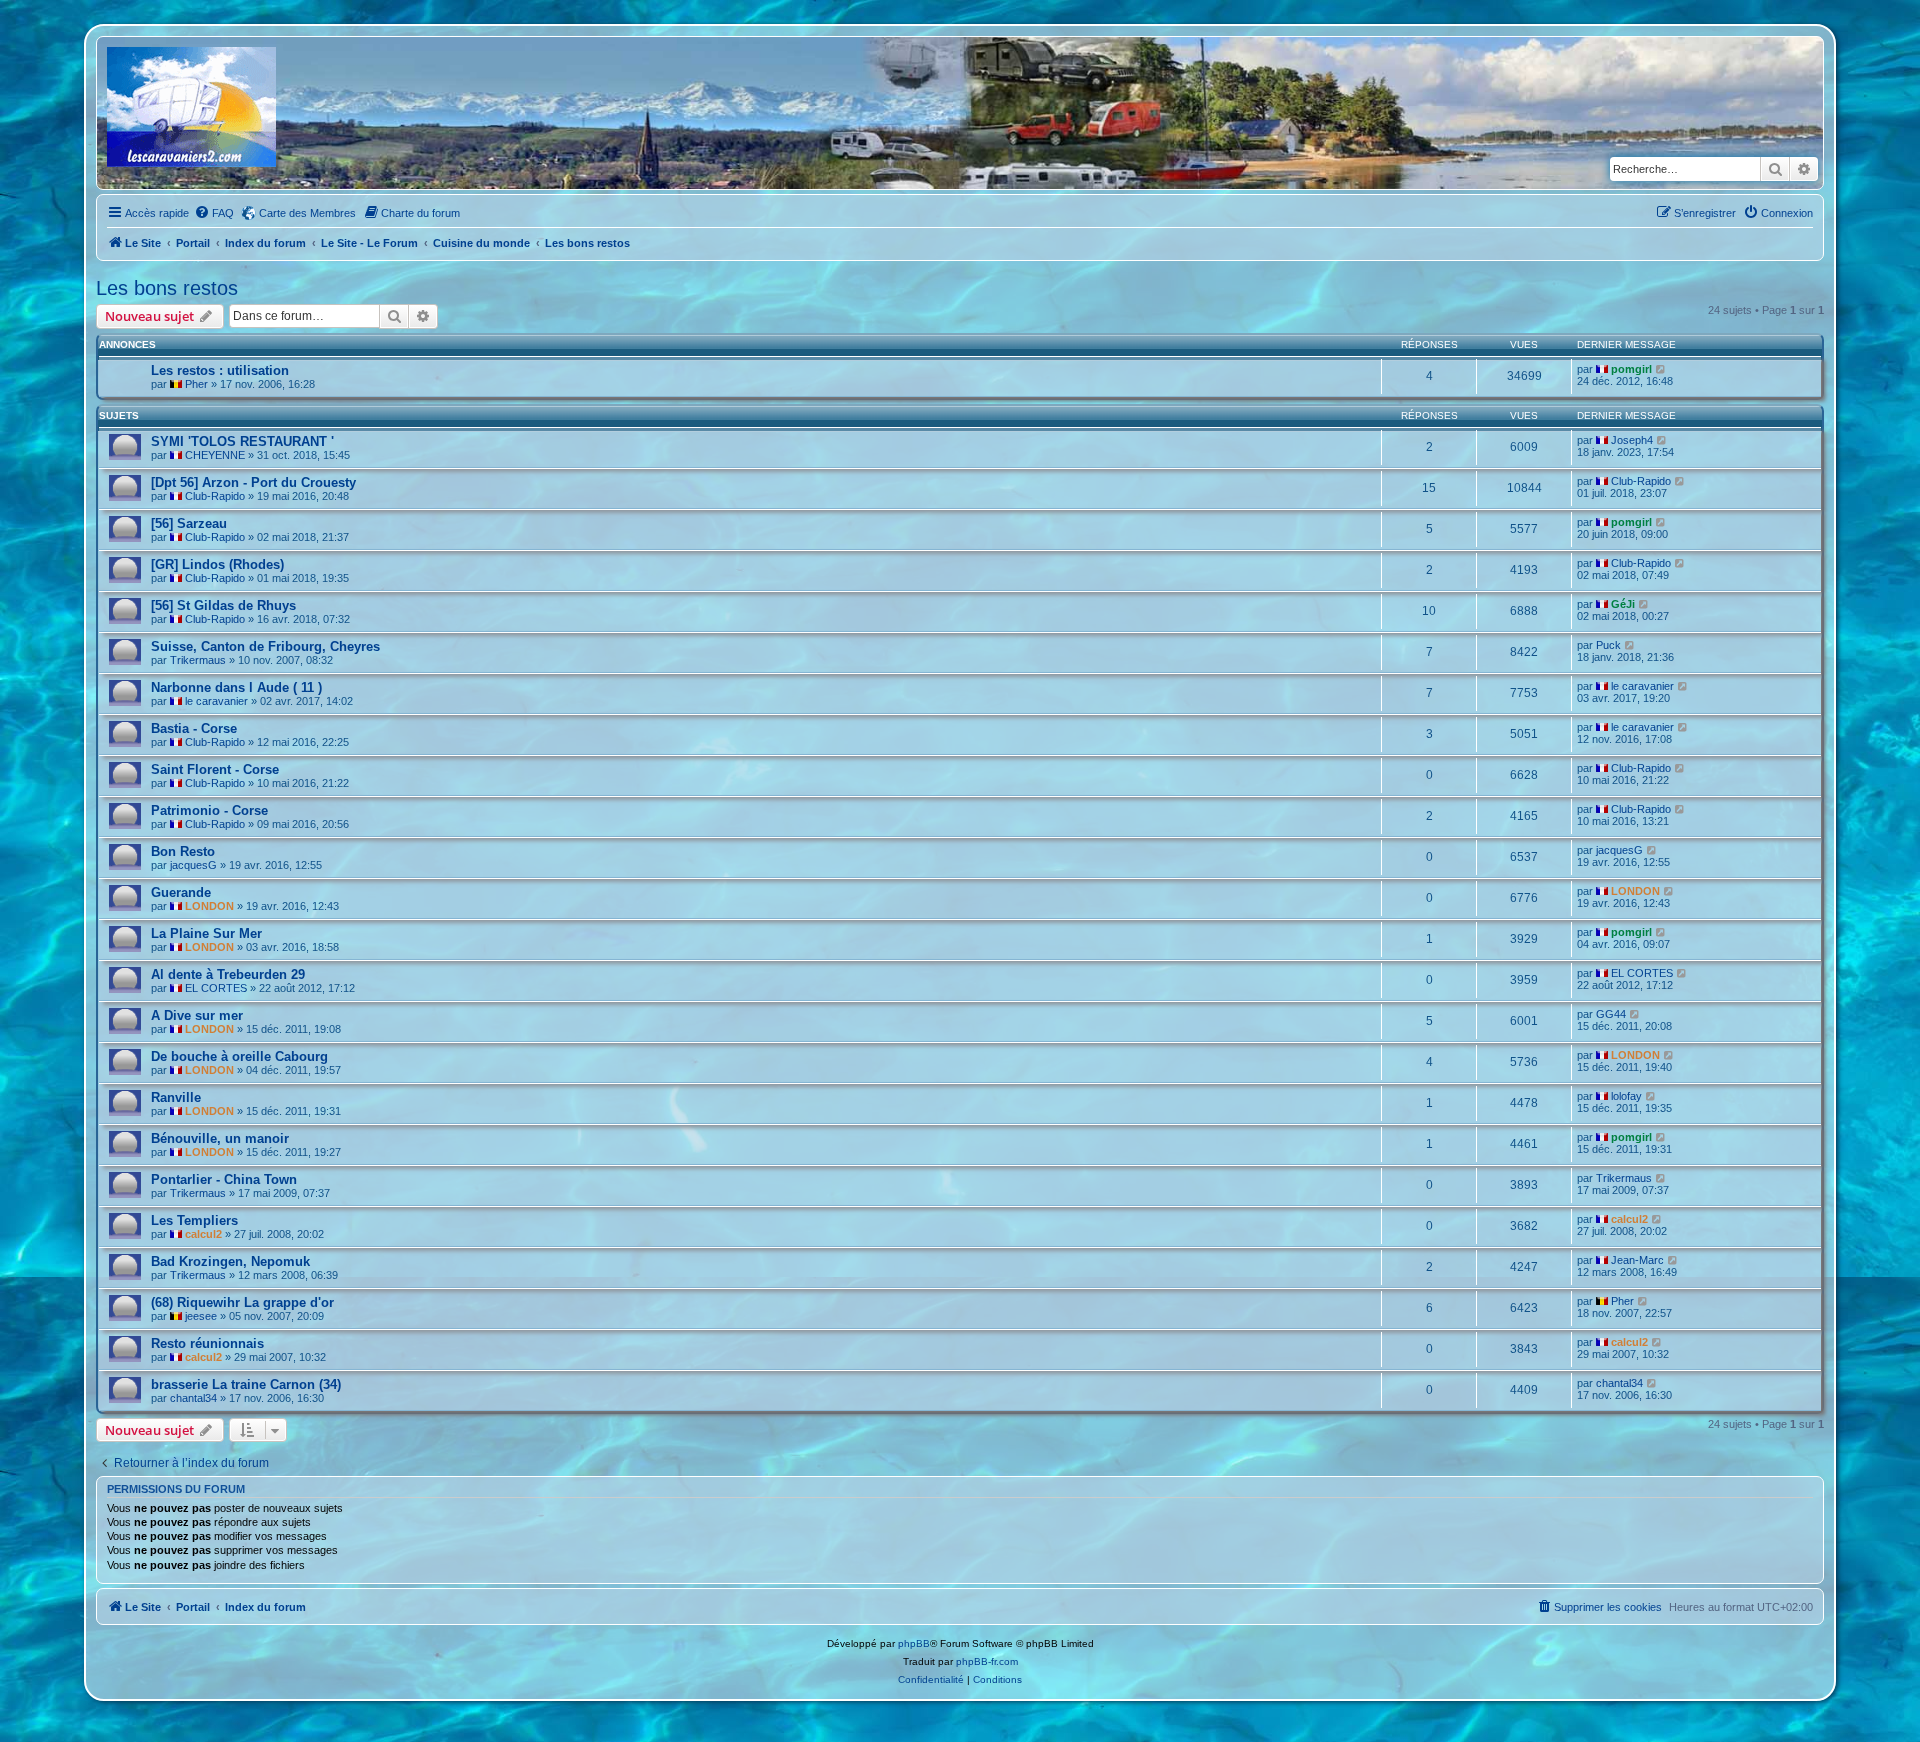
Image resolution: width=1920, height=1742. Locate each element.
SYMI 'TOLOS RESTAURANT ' (242, 441)
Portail (193, 243)
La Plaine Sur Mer (206, 933)
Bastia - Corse (194, 728)
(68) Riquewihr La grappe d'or (242, 1302)
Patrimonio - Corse (209, 810)
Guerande (181, 892)
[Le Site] (193, 113)
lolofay (1626, 1096)
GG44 (1611, 1014)
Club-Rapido (215, 496)
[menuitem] (214, 213)
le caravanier (216, 701)
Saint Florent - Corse (215, 769)
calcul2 (203, 1234)
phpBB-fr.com (987, 1661)
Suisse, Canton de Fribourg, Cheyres (265, 646)
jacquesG (193, 865)
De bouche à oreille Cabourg (239, 1056)
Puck (1608, 645)
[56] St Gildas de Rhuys (223, 605)
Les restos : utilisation (220, 370)
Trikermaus (198, 660)
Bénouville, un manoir (220, 1138)
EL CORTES (216, 988)
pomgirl (1631, 369)
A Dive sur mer (197, 1015)
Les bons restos (167, 288)
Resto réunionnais (207, 1343)
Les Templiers (194, 1220)
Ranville (176, 1097)
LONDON (209, 906)
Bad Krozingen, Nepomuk (230, 1261)
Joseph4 (1632, 440)
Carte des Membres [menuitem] (307, 213)
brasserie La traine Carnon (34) (246, 1384)
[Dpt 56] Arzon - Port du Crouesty (253, 482)
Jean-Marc (1637, 1260)
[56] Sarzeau (189, 523)
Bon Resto (183, 851)
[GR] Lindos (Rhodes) (217, 564)
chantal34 (193, 1398)
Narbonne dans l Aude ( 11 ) (236, 687)
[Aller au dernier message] (1661, 369)
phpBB (914, 1643)
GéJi (1623, 604)
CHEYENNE (215, 455)
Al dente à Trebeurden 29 (228, 974)
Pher (196, 384)
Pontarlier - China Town (224, 1179)
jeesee (201, 1316)
